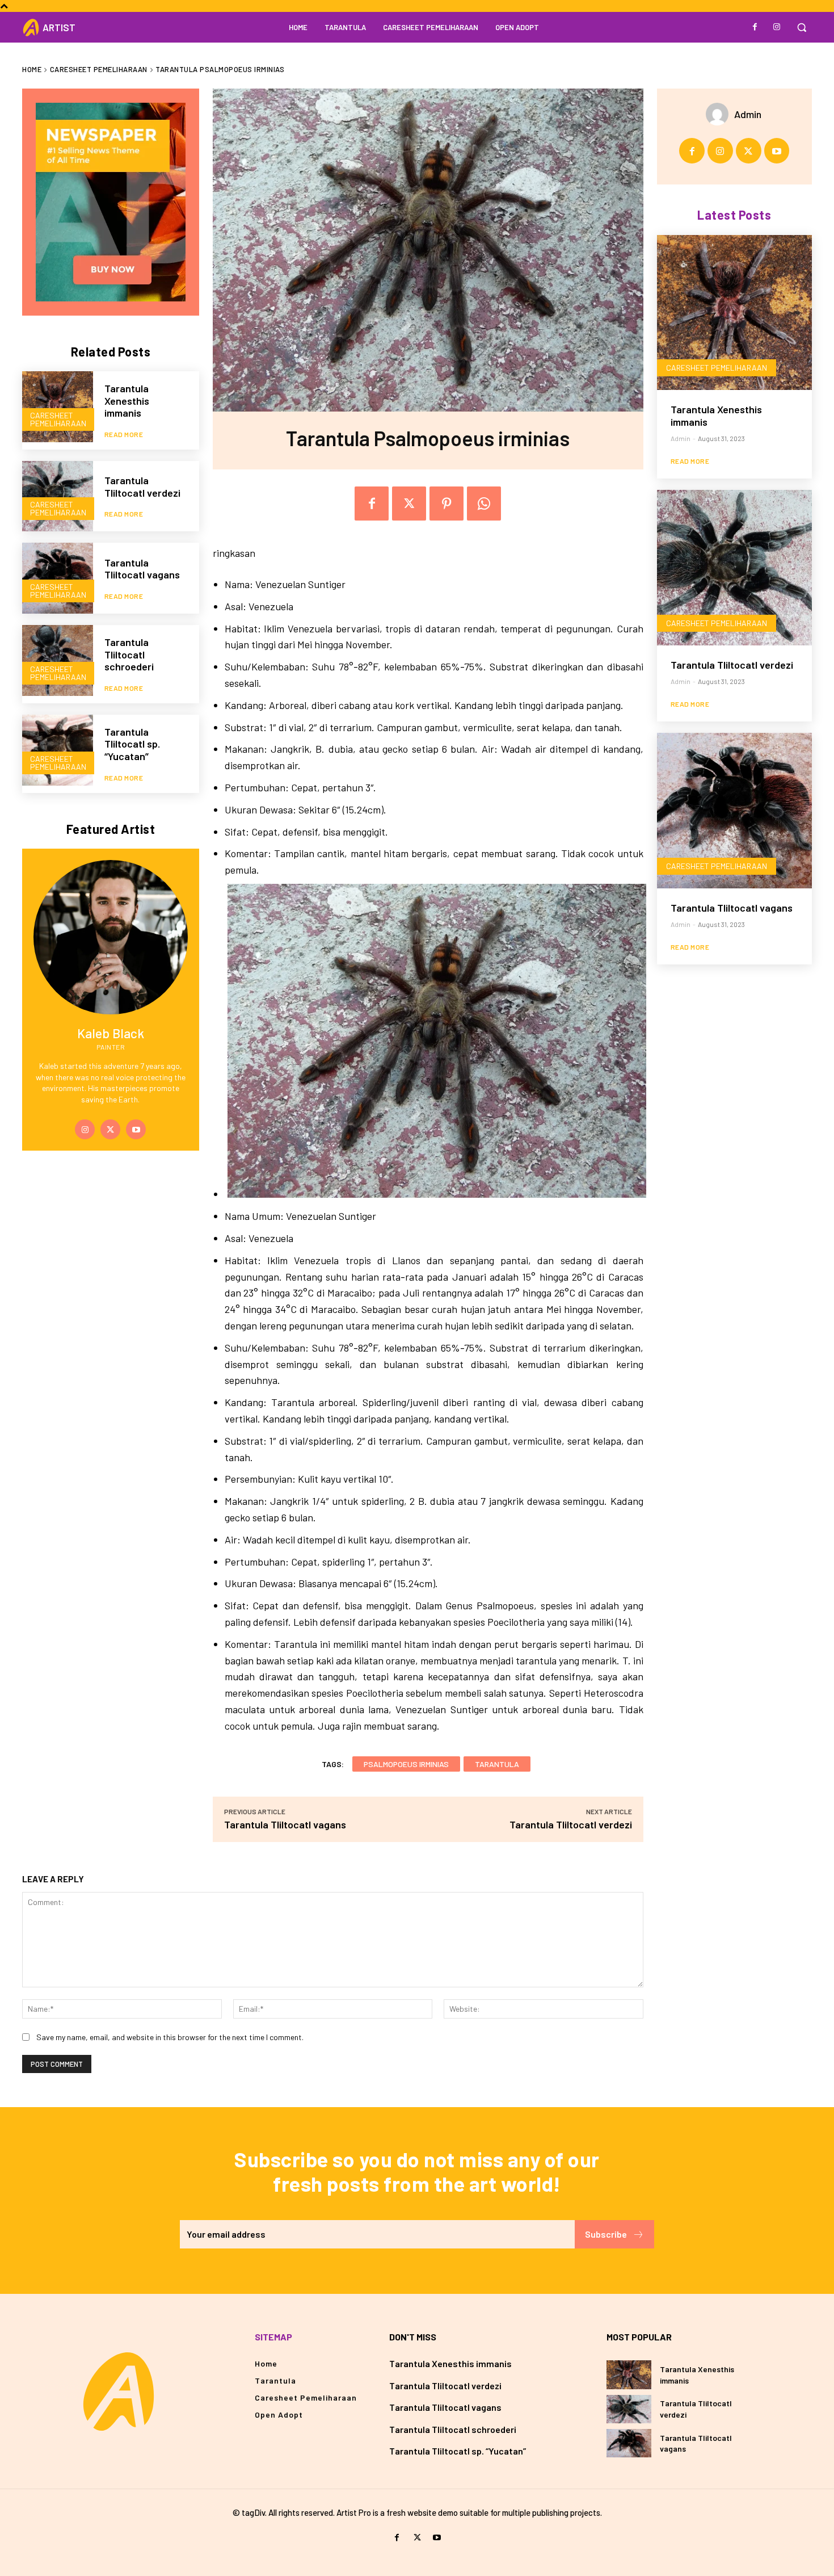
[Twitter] (110, 1129)
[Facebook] (755, 27)
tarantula (497, 1764)
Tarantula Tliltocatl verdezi (142, 486)
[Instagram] (777, 27)
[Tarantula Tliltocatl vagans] (58, 578)
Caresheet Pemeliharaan (99, 69)
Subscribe (606, 2234)
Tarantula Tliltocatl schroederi (129, 654)
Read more (124, 434)
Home (32, 69)
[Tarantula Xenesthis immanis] (58, 407)
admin (748, 114)
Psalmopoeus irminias (406, 1764)
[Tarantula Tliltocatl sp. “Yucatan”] (58, 750)
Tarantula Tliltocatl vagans (142, 569)
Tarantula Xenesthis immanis (127, 400)
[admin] (720, 114)
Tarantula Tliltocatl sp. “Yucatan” (132, 744)
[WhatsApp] (484, 504)
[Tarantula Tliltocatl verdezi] (58, 496)
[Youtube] (136, 1129)
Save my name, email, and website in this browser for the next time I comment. (170, 2037)
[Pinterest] (447, 504)
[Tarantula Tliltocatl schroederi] (58, 660)
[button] (802, 27)
